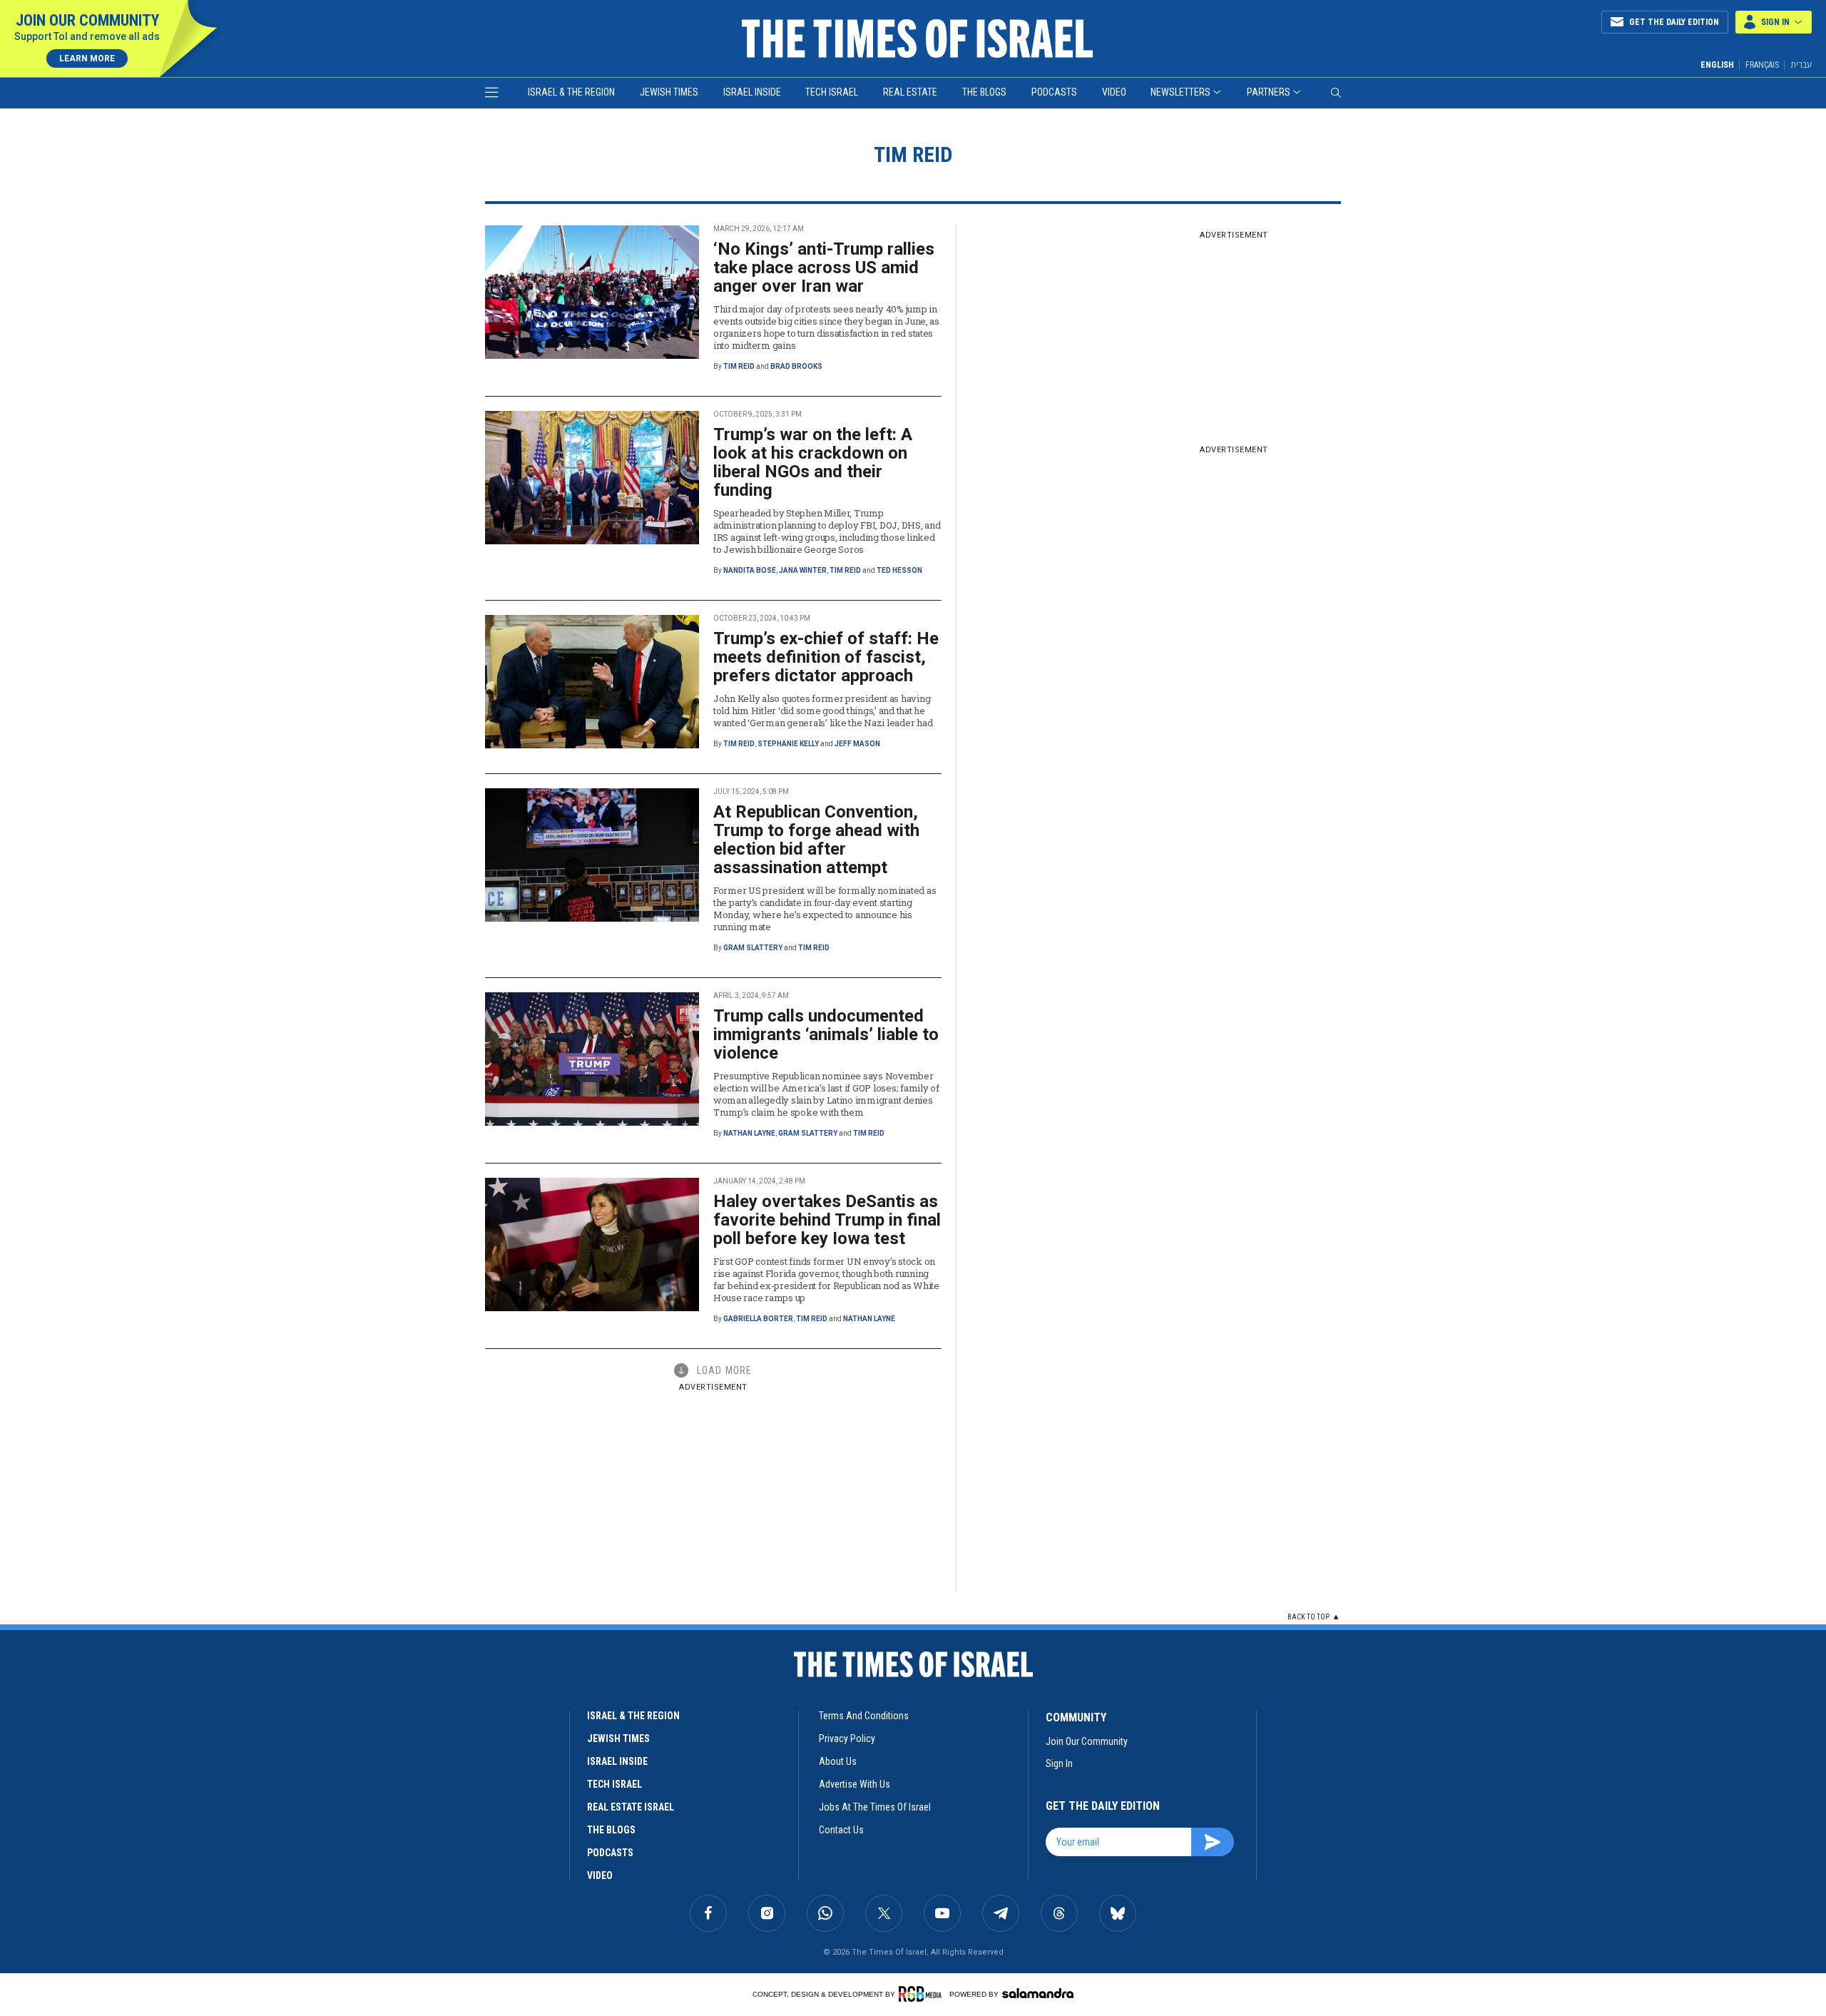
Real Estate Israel (631, 1807)
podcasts (610, 1853)
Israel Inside (752, 92)
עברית (1801, 65)
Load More (724, 1370)
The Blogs (984, 92)
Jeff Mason (857, 744)
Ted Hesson (899, 570)
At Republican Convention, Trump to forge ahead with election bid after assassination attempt (816, 840)
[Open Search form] (1336, 93)
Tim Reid (739, 366)
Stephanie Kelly (788, 744)
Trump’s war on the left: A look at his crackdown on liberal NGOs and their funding (813, 462)
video (600, 1875)
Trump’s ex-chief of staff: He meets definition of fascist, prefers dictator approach (826, 657)
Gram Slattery (753, 948)
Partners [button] (1269, 92)
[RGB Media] (923, 1994)
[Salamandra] (1038, 1993)
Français (1762, 65)
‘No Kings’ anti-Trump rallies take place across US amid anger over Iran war (824, 268)
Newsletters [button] (1180, 92)
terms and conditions (864, 1716)
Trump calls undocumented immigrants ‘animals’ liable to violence (826, 1034)
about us (838, 1761)
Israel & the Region (571, 92)
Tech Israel (832, 92)
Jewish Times (669, 92)
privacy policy (847, 1738)
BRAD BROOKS (796, 366)
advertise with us (855, 1784)
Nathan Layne (749, 1133)
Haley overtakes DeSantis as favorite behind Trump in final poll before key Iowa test (827, 1220)
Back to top (1309, 1617)
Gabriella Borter (758, 1319)
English (1717, 65)
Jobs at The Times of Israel (875, 1807)
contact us (841, 1830)
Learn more (87, 58)
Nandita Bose (750, 570)
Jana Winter (803, 570)
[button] (1774, 22)
